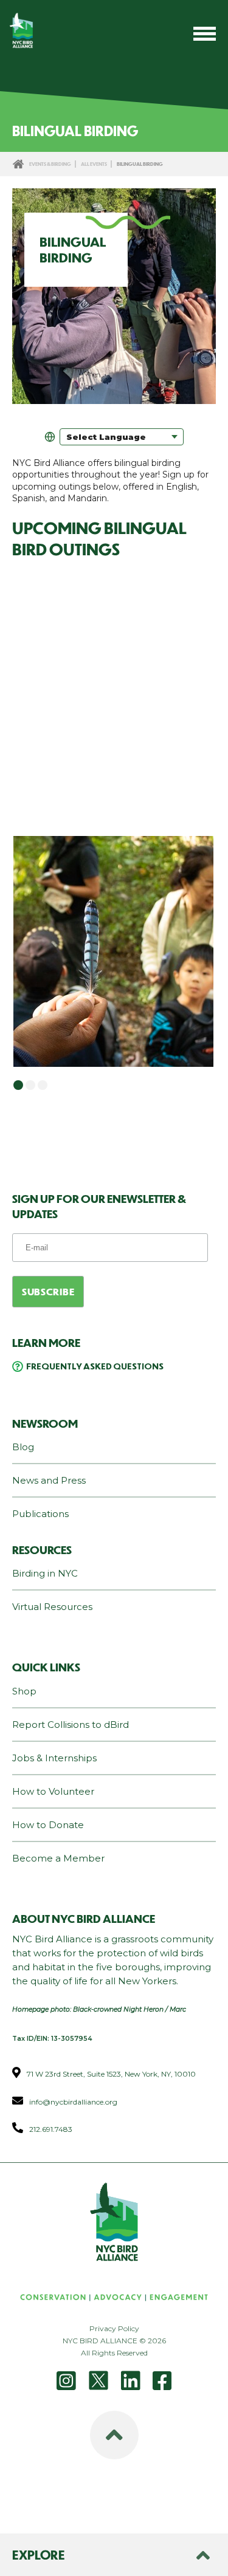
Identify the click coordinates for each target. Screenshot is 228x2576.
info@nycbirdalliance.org (73, 2102)
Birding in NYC (45, 1573)
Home (18, 164)
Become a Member (58, 1858)
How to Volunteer (53, 1791)
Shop (24, 1691)
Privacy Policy (114, 2328)
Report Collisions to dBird (71, 1725)
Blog (23, 1447)
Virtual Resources (52, 1607)
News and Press (49, 1480)
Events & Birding (50, 164)
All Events (94, 164)
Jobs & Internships (54, 1758)
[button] (18, 1085)
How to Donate (48, 1825)
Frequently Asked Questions (95, 1366)
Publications (40, 1514)
